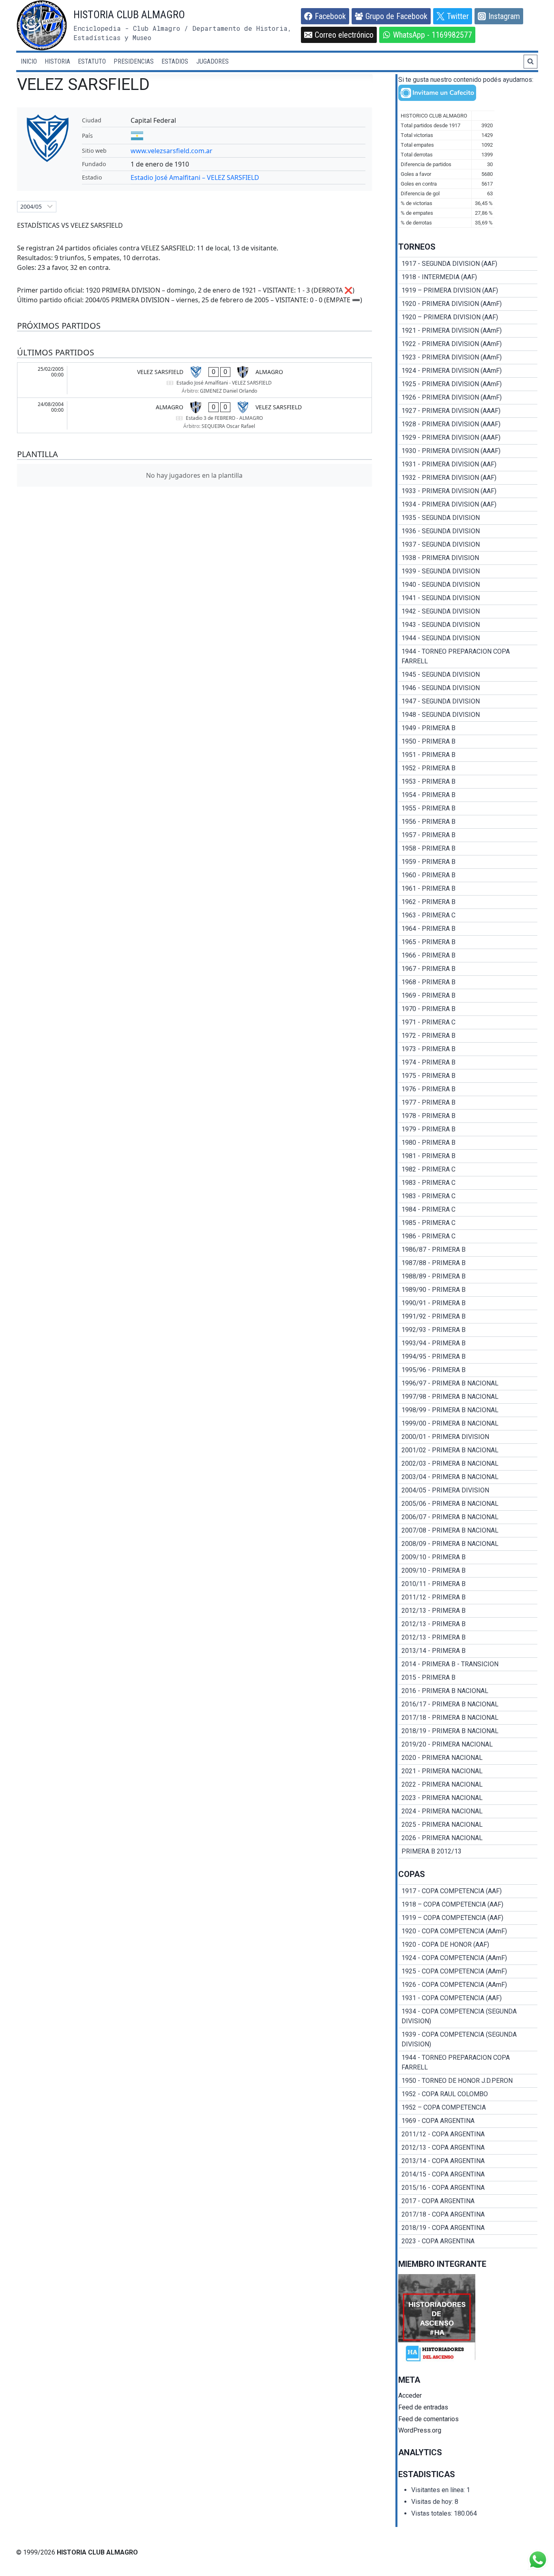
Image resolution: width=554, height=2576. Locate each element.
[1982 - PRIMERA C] (468, 1169)
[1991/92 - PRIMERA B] (468, 1317)
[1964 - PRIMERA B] (468, 929)
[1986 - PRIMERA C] (468, 1236)
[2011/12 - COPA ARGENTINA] (468, 2134)
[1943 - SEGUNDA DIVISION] (468, 625)
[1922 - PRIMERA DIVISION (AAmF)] (468, 344)
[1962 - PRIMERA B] (468, 902)
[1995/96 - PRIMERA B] (468, 1370)
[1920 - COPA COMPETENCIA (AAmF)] (468, 1931)
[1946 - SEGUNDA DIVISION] (468, 688)
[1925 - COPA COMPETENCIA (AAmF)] (468, 1971)
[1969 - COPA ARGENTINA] (468, 2121)
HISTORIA (57, 61)
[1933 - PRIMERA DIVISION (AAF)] (468, 491)
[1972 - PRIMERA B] (468, 1036)
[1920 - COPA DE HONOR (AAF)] (468, 1945)
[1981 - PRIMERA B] (468, 1156)
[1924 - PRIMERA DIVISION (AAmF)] (468, 371)
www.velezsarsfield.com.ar (172, 151)
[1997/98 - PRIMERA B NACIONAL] (468, 1397)
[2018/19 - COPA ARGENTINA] (468, 2228)
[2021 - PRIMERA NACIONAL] (468, 1771)
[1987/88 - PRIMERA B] (468, 1263)
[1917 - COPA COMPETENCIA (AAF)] (468, 1891)
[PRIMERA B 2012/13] (468, 1851)
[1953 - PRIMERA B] (468, 782)
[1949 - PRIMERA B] (468, 728)
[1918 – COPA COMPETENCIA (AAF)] (468, 1905)
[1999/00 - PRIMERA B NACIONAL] (468, 1424)
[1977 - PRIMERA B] (468, 1103)
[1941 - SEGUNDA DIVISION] (468, 598)
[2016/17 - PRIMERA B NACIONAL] (468, 1704)
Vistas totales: (433, 2513)
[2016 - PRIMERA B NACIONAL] (468, 1691)
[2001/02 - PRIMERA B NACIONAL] (468, 1450)
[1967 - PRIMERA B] (468, 969)
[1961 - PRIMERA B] (468, 889)
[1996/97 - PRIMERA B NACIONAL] (468, 1383)
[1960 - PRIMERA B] (468, 875)
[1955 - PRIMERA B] (468, 808)
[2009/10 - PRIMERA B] (468, 1557)
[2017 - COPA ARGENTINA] (468, 2201)
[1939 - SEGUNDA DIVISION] (468, 571)
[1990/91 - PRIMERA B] (468, 1303)
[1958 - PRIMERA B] (468, 849)
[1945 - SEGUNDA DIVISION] (468, 675)
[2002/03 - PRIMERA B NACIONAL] (468, 1464)
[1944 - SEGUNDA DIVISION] (468, 638)
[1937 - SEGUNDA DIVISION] (468, 545)
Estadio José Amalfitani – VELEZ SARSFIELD (195, 177)
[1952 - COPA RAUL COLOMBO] (468, 2094)
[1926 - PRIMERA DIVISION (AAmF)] (468, 398)
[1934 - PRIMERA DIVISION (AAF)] (468, 505)
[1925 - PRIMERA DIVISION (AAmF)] (468, 384)
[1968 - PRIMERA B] (468, 982)
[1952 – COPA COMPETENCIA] (468, 2108)
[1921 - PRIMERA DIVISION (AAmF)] (468, 331)
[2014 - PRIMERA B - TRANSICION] (468, 1664)
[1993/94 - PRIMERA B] (468, 1343)
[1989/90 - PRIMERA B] (468, 1290)
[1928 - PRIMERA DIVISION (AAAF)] (468, 424)
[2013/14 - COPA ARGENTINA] (468, 2161)
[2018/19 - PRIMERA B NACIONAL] (468, 1731)
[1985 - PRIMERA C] (468, 1223)
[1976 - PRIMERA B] (468, 1089)
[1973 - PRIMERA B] (468, 1049)
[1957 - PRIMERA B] (468, 835)
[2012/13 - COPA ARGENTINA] (468, 2148)
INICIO (29, 61)
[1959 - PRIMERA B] (468, 862)
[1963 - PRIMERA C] (468, 915)
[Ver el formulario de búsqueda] (530, 62)
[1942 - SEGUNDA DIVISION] (468, 611)
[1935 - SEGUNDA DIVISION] (468, 518)
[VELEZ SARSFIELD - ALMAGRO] (194, 380)
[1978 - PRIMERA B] (468, 1116)
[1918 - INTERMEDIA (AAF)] (468, 277)
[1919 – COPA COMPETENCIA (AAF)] (468, 1918)
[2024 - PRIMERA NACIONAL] (468, 1811)
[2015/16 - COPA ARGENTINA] (468, 2188)
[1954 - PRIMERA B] (468, 795)
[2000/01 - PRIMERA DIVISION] (468, 1437)
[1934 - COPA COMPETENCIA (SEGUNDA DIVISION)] (468, 2016)
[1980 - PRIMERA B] (468, 1143)
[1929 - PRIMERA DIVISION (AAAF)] (468, 438)
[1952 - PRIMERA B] (468, 768)
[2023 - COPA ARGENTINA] (468, 2241)
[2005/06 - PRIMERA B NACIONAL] (468, 1504)
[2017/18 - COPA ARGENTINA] (468, 2215)
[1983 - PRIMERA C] (468, 1183)
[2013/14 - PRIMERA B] (468, 1651)
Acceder (410, 2395)
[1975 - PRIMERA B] (468, 1076)
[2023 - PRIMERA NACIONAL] (468, 1798)
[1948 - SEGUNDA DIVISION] (468, 715)
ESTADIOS (175, 61)
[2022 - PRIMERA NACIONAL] (468, 1785)
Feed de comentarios (428, 2419)
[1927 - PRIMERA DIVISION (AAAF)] (468, 411)
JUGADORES (213, 61)
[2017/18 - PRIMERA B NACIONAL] (468, 1718)
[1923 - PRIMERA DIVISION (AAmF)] (468, 357)
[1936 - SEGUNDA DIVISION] (468, 531)
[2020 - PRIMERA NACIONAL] (468, 1758)
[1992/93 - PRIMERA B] (468, 1330)
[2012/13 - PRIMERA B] (468, 1611)
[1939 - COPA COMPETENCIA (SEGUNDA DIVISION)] (468, 2039)
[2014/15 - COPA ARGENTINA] (468, 2174)
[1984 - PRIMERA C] (468, 1210)
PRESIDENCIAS (134, 61)
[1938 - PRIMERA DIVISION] (468, 558)
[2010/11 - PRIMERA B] (468, 1584)
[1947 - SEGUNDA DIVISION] (468, 701)
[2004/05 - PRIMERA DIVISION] (468, 1490)
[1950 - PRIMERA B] (468, 742)
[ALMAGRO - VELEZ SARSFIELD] (194, 415)
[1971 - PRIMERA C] (468, 1022)
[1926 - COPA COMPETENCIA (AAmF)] (468, 1985)
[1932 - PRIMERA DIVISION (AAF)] (468, 478)
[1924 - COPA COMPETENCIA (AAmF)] (468, 1958)
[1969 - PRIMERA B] (468, 996)
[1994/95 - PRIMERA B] (468, 1357)
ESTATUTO (92, 61)
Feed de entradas (423, 2407)
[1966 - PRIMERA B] (468, 956)
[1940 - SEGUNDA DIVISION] (468, 585)
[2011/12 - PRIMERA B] (468, 1597)
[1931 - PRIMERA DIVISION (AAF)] (468, 464)
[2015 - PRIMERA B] (468, 1678)
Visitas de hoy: (433, 2502)
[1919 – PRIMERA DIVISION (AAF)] (468, 291)
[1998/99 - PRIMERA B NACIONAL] (468, 1410)
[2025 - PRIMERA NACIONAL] (468, 1825)
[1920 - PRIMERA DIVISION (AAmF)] (468, 304)
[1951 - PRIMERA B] (468, 755)
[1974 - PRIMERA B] (468, 1062)
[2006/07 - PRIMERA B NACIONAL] (468, 1517)
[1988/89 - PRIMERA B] (468, 1276)
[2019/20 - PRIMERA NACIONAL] (468, 1744)
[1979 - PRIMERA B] (468, 1129)
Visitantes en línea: (439, 2490)
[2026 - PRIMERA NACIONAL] (468, 1838)
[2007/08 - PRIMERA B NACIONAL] (468, 1531)
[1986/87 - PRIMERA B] (468, 1250)
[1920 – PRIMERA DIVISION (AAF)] (468, 317)
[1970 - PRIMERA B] (468, 1009)
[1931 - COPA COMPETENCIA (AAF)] (468, 1998)
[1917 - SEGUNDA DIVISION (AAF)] (468, 264)
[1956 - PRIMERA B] (468, 822)
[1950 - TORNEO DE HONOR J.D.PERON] (468, 2081)
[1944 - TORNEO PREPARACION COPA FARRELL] (468, 656)
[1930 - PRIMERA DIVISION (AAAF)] (468, 451)
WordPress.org (420, 2430)
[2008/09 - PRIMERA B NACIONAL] (468, 1544)
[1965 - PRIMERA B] (468, 942)
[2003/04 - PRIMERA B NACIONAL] (468, 1477)
